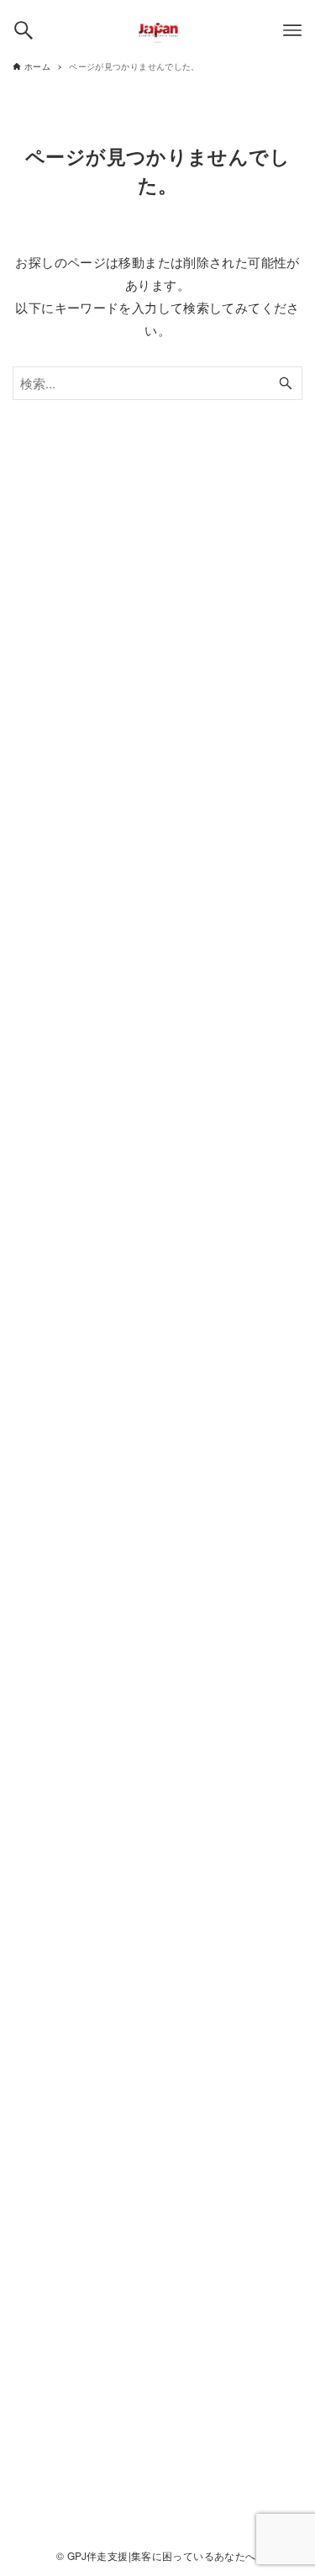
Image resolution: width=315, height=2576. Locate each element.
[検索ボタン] (24, 30)
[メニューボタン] (292, 30)
